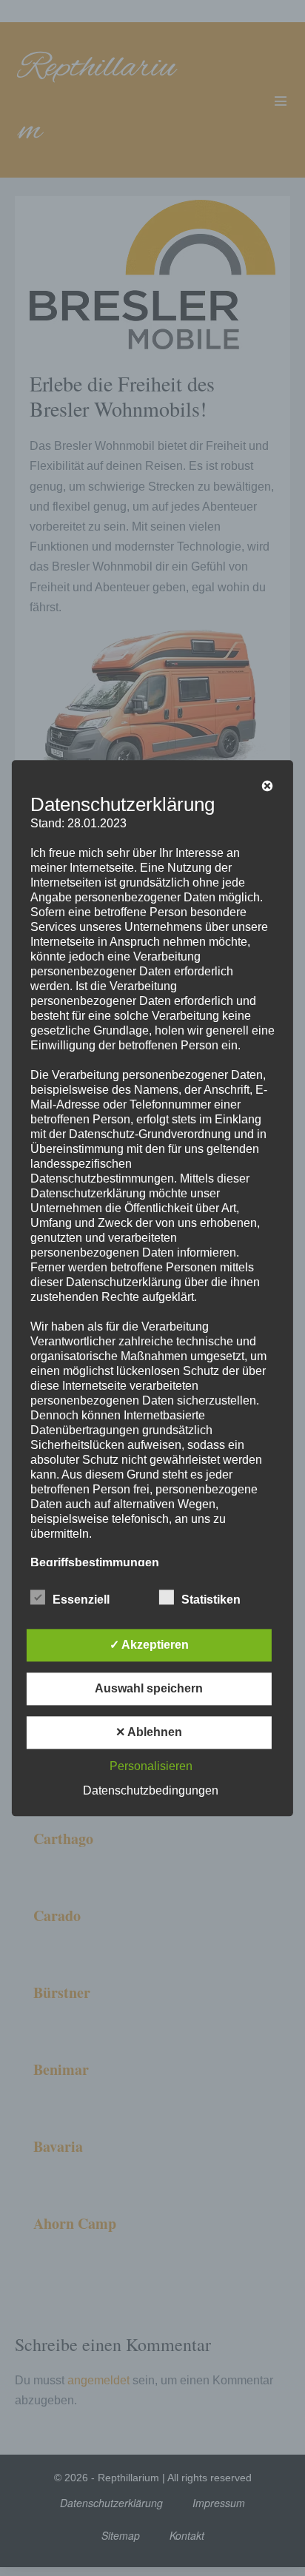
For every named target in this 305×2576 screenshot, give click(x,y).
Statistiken (211, 1600)
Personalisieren (151, 1766)
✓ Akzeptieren (149, 1645)
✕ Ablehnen (149, 1732)
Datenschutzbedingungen (151, 1790)
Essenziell (81, 1600)
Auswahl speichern (149, 1688)
